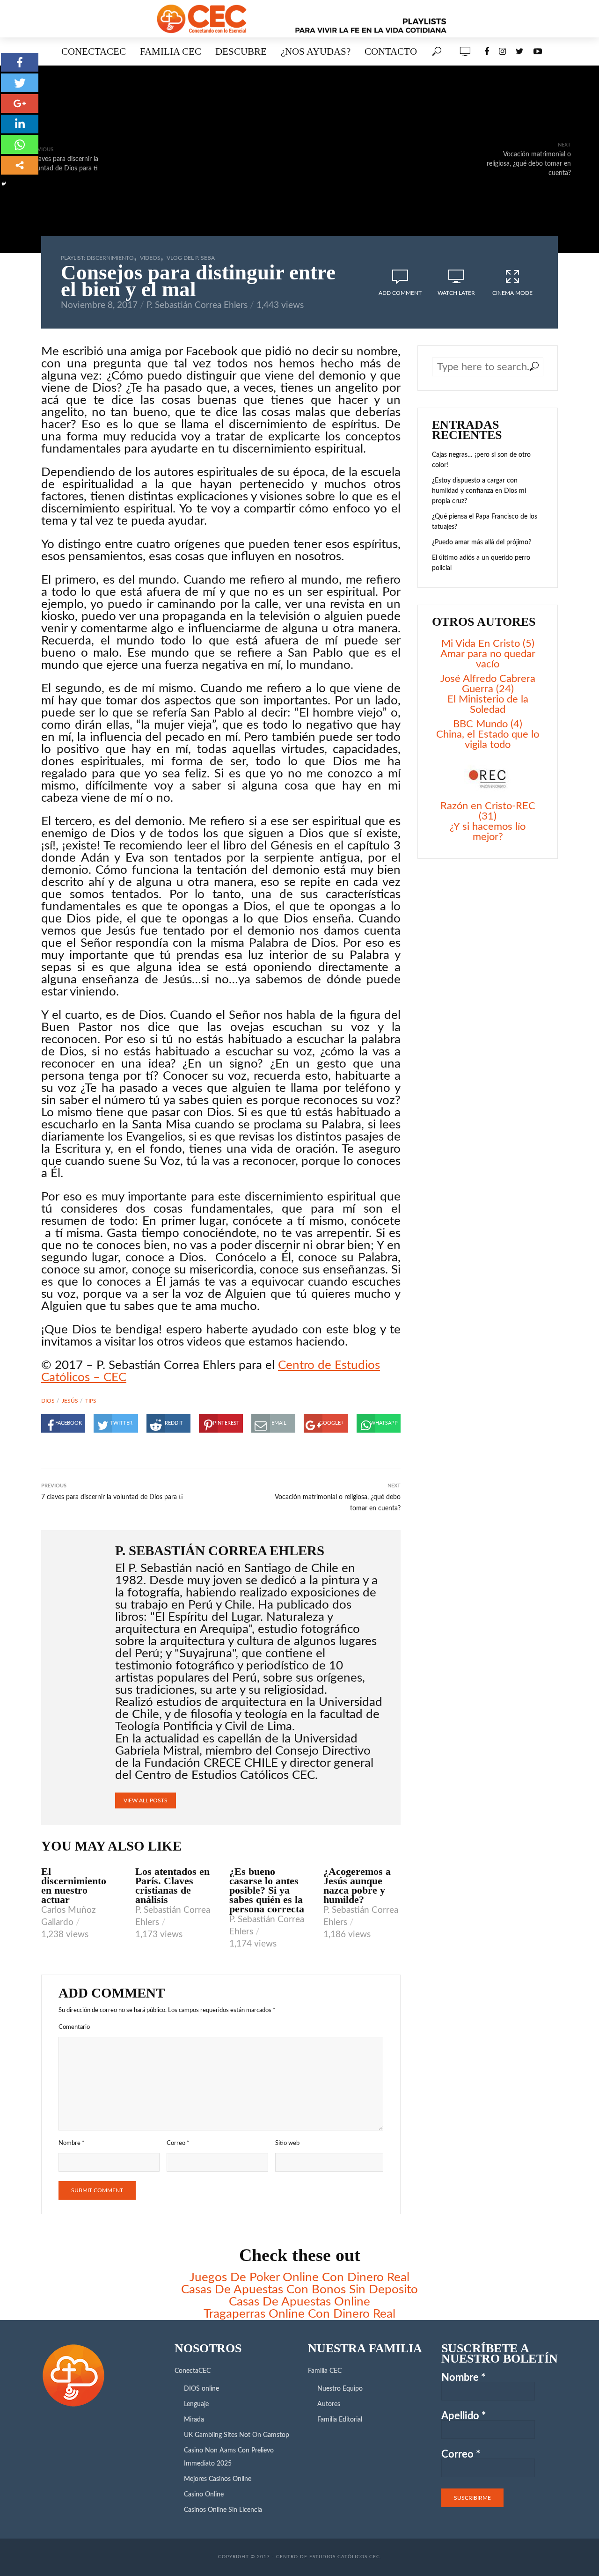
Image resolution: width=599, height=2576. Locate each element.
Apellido (464, 2416)
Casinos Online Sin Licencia (223, 2510)
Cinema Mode (512, 293)
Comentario (74, 2027)
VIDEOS (150, 258)
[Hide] (4, 184)
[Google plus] (20, 103)
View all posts (146, 1800)
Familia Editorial (340, 2420)
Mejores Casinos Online (218, 2479)
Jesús (70, 1401)
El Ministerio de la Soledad (488, 704)
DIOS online (201, 2389)
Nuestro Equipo (340, 2389)
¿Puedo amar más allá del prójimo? (482, 542)
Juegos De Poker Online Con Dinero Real (299, 2277)
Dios (48, 1401)
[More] (20, 165)
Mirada (194, 2420)
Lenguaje (196, 2404)
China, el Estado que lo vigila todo (488, 739)
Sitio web (287, 2143)
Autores (329, 2404)
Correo (178, 2143)
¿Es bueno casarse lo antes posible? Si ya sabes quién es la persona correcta (267, 1890)
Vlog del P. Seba (191, 258)
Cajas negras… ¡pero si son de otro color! (481, 460)
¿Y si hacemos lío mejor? (488, 832)
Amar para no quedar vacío (488, 659)
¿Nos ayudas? (316, 51)
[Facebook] (20, 62)
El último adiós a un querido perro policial (481, 563)
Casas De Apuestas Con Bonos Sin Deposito (299, 2290)
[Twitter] (20, 83)
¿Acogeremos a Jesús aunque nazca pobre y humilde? (357, 1886)
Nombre (72, 2143)
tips (91, 1401)
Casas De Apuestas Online (299, 2302)
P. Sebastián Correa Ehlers (197, 305)
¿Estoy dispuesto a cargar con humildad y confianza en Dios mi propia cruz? (479, 491)
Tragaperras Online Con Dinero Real (299, 2314)
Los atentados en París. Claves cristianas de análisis (172, 1886)
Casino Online (204, 2495)
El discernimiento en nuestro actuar (74, 1886)
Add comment (400, 293)
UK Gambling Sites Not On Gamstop (237, 2435)
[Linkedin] (20, 124)
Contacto (391, 51)
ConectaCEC (94, 51)
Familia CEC (171, 51)
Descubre (241, 51)
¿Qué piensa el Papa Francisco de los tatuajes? (485, 522)
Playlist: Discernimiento (97, 258)
